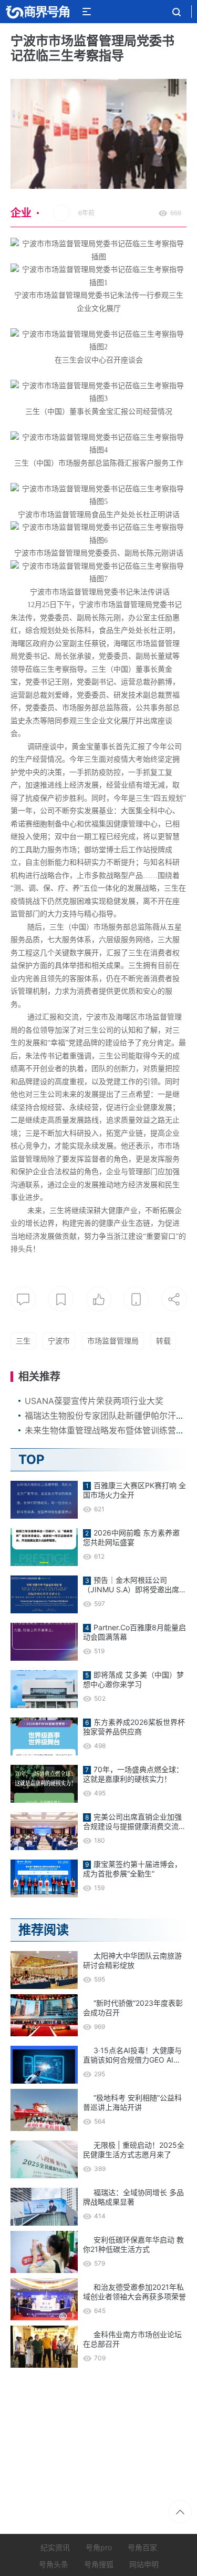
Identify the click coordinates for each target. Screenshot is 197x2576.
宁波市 (59, 1341)
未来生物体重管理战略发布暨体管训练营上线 (109, 1430)
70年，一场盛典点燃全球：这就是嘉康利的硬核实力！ (133, 1774)
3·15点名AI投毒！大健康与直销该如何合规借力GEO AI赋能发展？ (132, 2055)
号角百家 (142, 2547)
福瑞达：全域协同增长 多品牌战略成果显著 (133, 2197)
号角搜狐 (99, 2564)
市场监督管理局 (113, 1341)
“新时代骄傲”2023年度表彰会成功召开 (133, 2008)
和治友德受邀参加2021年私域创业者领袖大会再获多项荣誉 (134, 2292)
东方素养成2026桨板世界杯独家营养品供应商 (134, 1727)
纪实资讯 (55, 2547)
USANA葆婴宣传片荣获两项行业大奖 (94, 1401)
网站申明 (144, 2564)
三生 (23, 1341)
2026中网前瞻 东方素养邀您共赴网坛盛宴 (131, 1537)
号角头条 (54, 2564)
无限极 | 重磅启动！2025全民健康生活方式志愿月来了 (134, 2150)
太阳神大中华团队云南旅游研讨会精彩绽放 (132, 1960)
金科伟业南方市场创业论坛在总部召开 (132, 2339)
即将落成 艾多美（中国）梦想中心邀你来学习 (133, 1679)
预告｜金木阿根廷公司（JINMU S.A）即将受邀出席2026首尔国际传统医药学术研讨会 (132, 1585)
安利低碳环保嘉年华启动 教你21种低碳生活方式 (133, 2244)
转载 (163, 1341)
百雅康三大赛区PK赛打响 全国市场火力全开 (134, 1490)
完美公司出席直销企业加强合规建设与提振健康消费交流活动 (134, 1822)
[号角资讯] (37, 12)
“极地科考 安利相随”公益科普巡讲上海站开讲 (132, 2102)
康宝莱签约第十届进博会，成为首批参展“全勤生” (132, 1869)
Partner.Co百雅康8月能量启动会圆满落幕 (134, 1632)
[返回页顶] (180, 2512)
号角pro (99, 2547)
